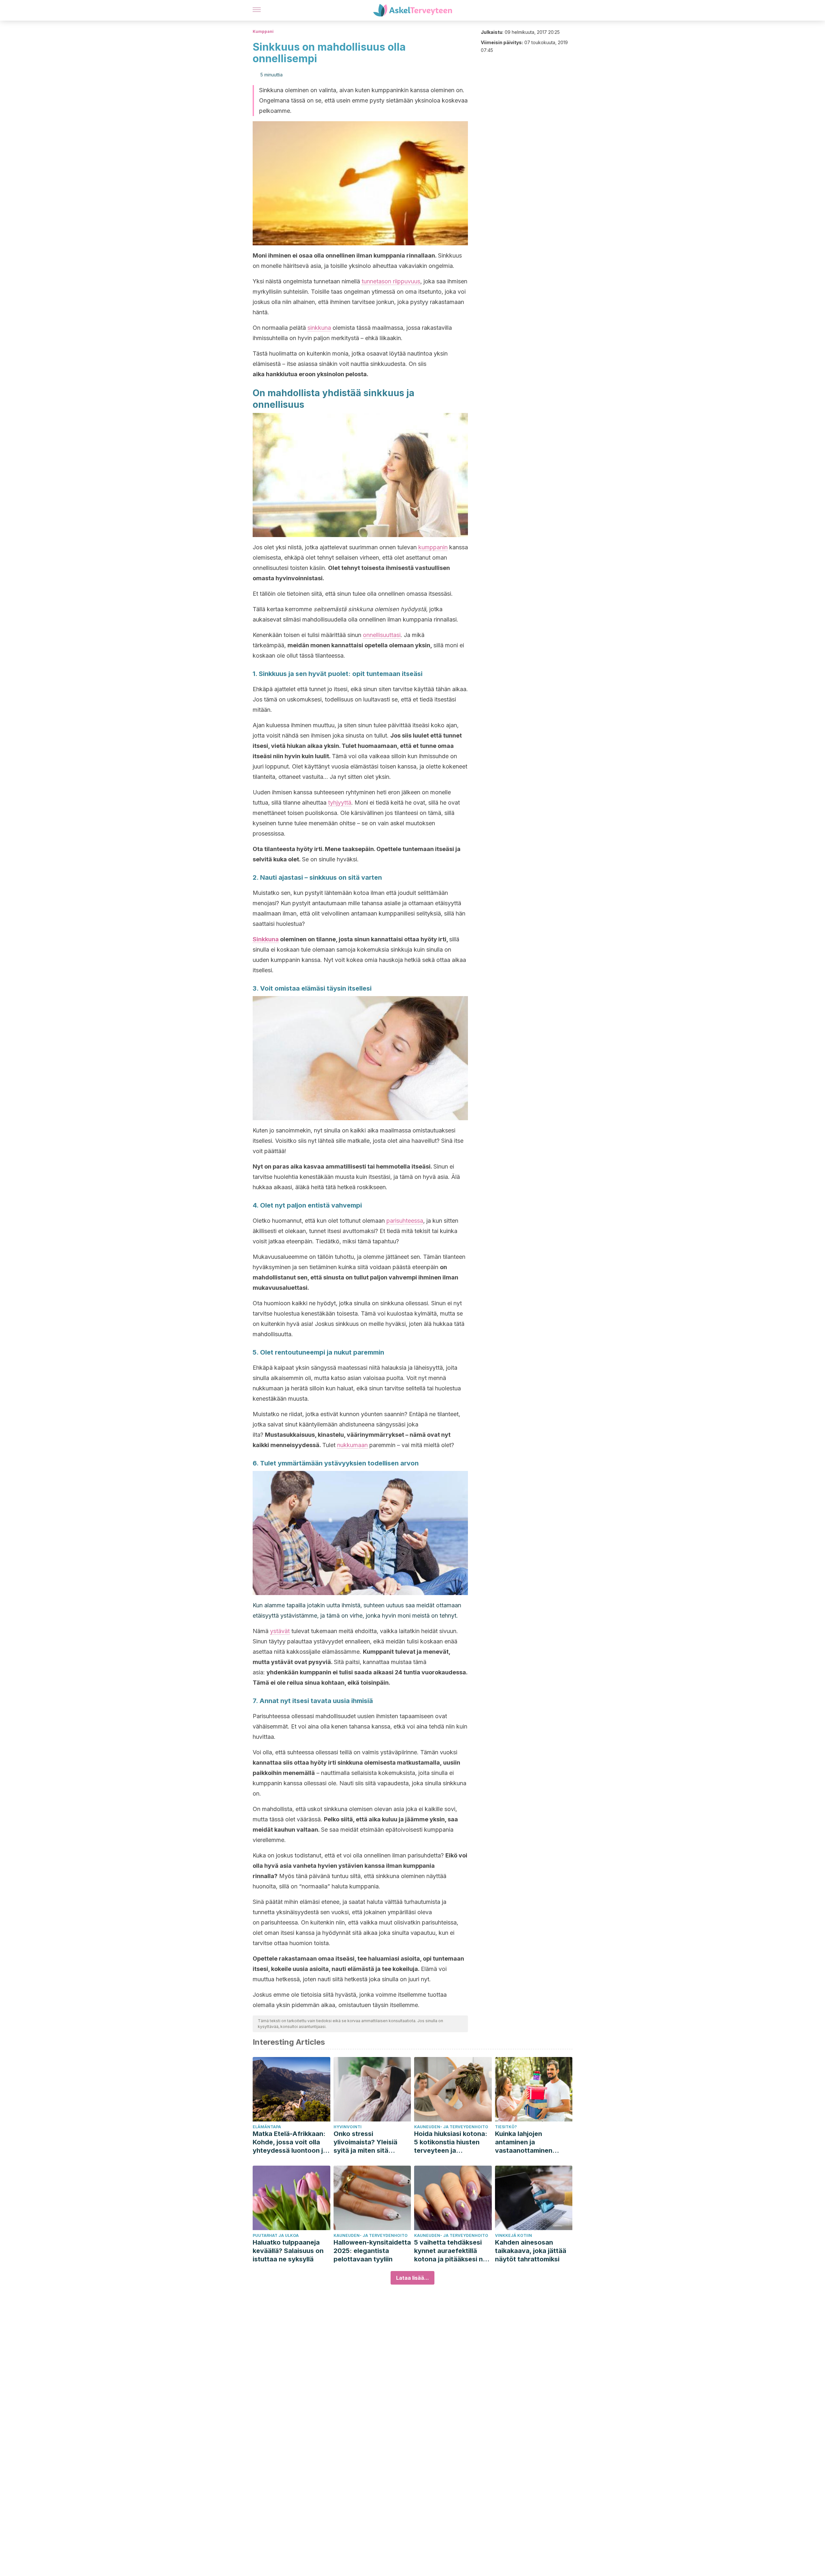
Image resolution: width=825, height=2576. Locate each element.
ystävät (280, 1631)
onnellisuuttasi (382, 635)
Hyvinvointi (348, 2127)
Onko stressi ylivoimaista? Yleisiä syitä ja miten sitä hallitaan (365, 2142)
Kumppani (263, 31)
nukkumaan (352, 1445)
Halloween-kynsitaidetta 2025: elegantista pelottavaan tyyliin (372, 2251)
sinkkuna (319, 328)
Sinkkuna (266, 939)
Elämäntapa (267, 2127)
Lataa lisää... (412, 2278)
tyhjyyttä (340, 803)
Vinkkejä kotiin (514, 2235)
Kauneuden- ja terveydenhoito (451, 2127)
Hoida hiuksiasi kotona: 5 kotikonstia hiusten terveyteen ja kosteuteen (451, 2142)
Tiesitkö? (506, 2127)
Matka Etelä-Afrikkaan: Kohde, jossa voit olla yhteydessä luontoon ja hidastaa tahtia (290, 2142)
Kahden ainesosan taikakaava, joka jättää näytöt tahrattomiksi (531, 2251)
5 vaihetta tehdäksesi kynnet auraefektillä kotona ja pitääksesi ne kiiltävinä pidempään (450, 2251)
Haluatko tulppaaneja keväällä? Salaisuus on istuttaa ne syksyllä (288, 2251)
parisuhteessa (405, 1221)
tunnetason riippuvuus (391, 281)
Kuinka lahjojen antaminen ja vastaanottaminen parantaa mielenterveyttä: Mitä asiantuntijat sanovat (529, 2142)
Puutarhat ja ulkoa (276, 2235)
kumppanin (433, 547)
